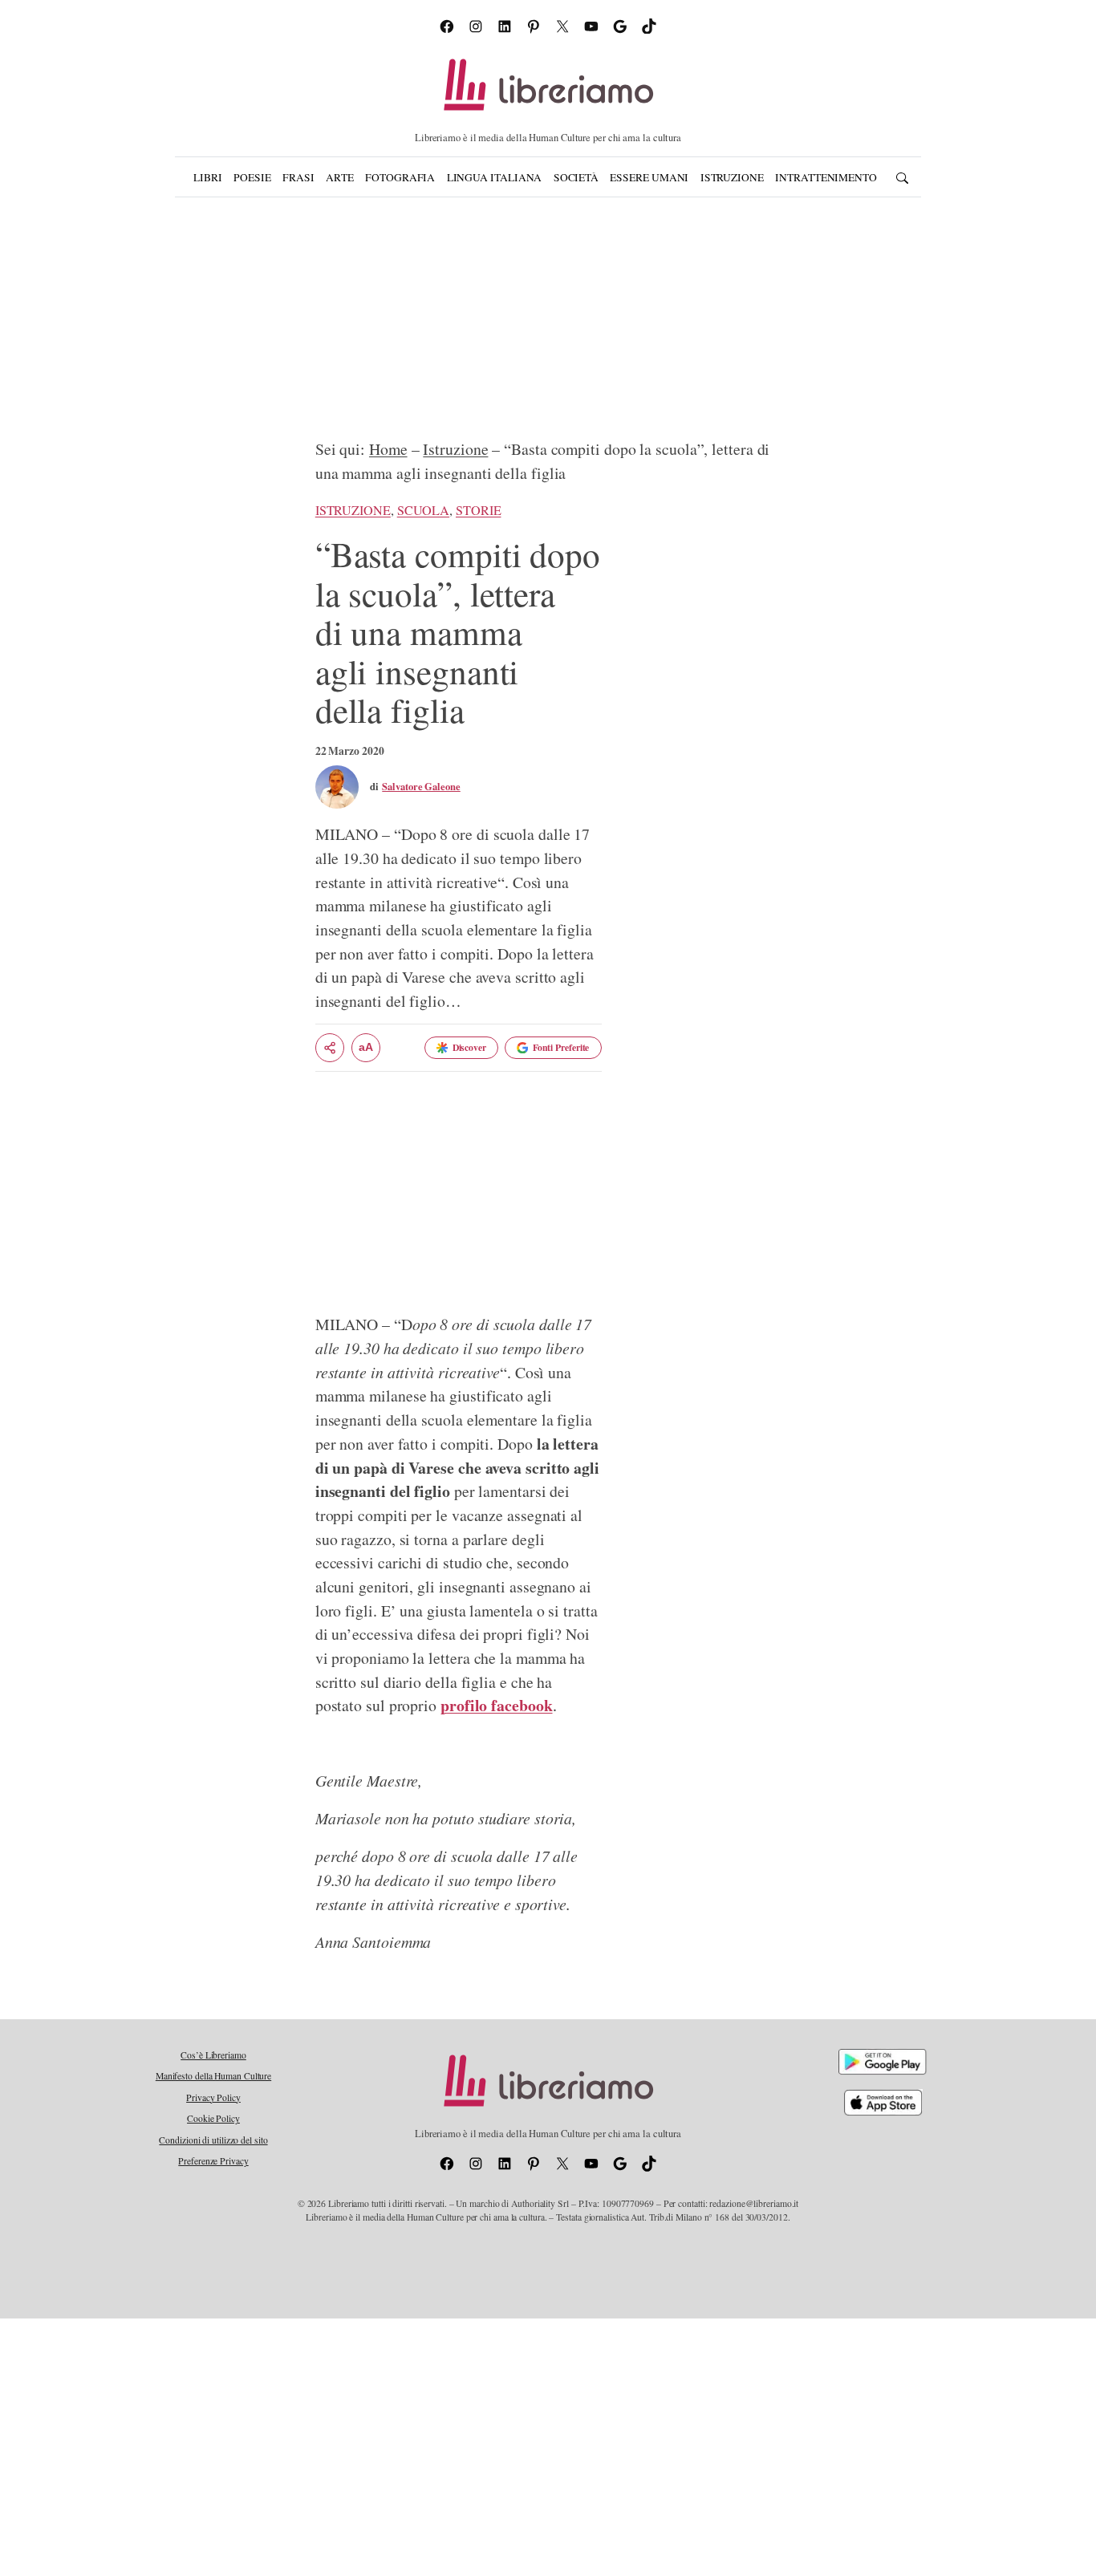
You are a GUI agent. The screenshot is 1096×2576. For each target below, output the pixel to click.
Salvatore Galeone (421, 786)
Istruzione (455, 449)
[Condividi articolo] (330, 1048)
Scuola (423, 510)
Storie (478, 510)
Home (388, 449)
